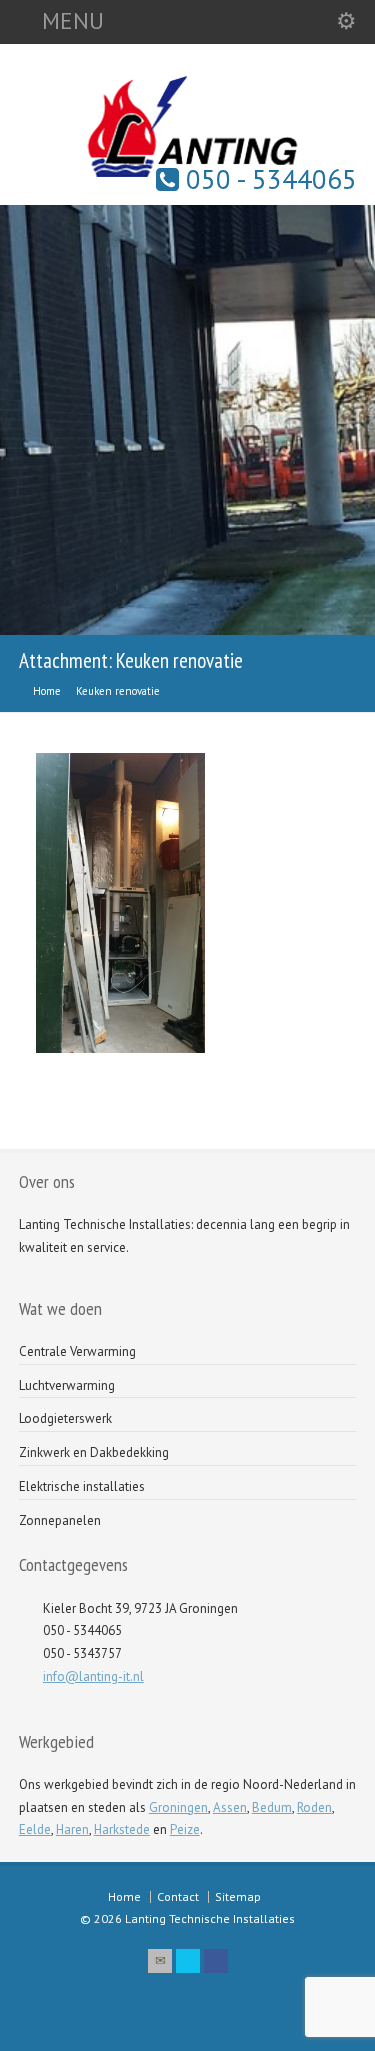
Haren (72, 1829)
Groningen (178, 1807)
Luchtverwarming (67, 1385)
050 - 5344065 (268, 179)
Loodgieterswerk (65, 1418)
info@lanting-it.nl (93, 1676)
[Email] (160, 1961)
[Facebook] (216, 1961)
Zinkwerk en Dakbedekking (94, 1452)
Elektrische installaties (82, 1486)
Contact (178, 1896)
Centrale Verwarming (77, 1351)
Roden (314, 1807)
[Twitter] (188, 1961)
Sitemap (238, 1896)
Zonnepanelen (60, 1520)
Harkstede (122, 1829)
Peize (185, 1829)
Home (124, 1896)
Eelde (35, 1829)
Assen (230, 1807)
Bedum (272, 1807)
